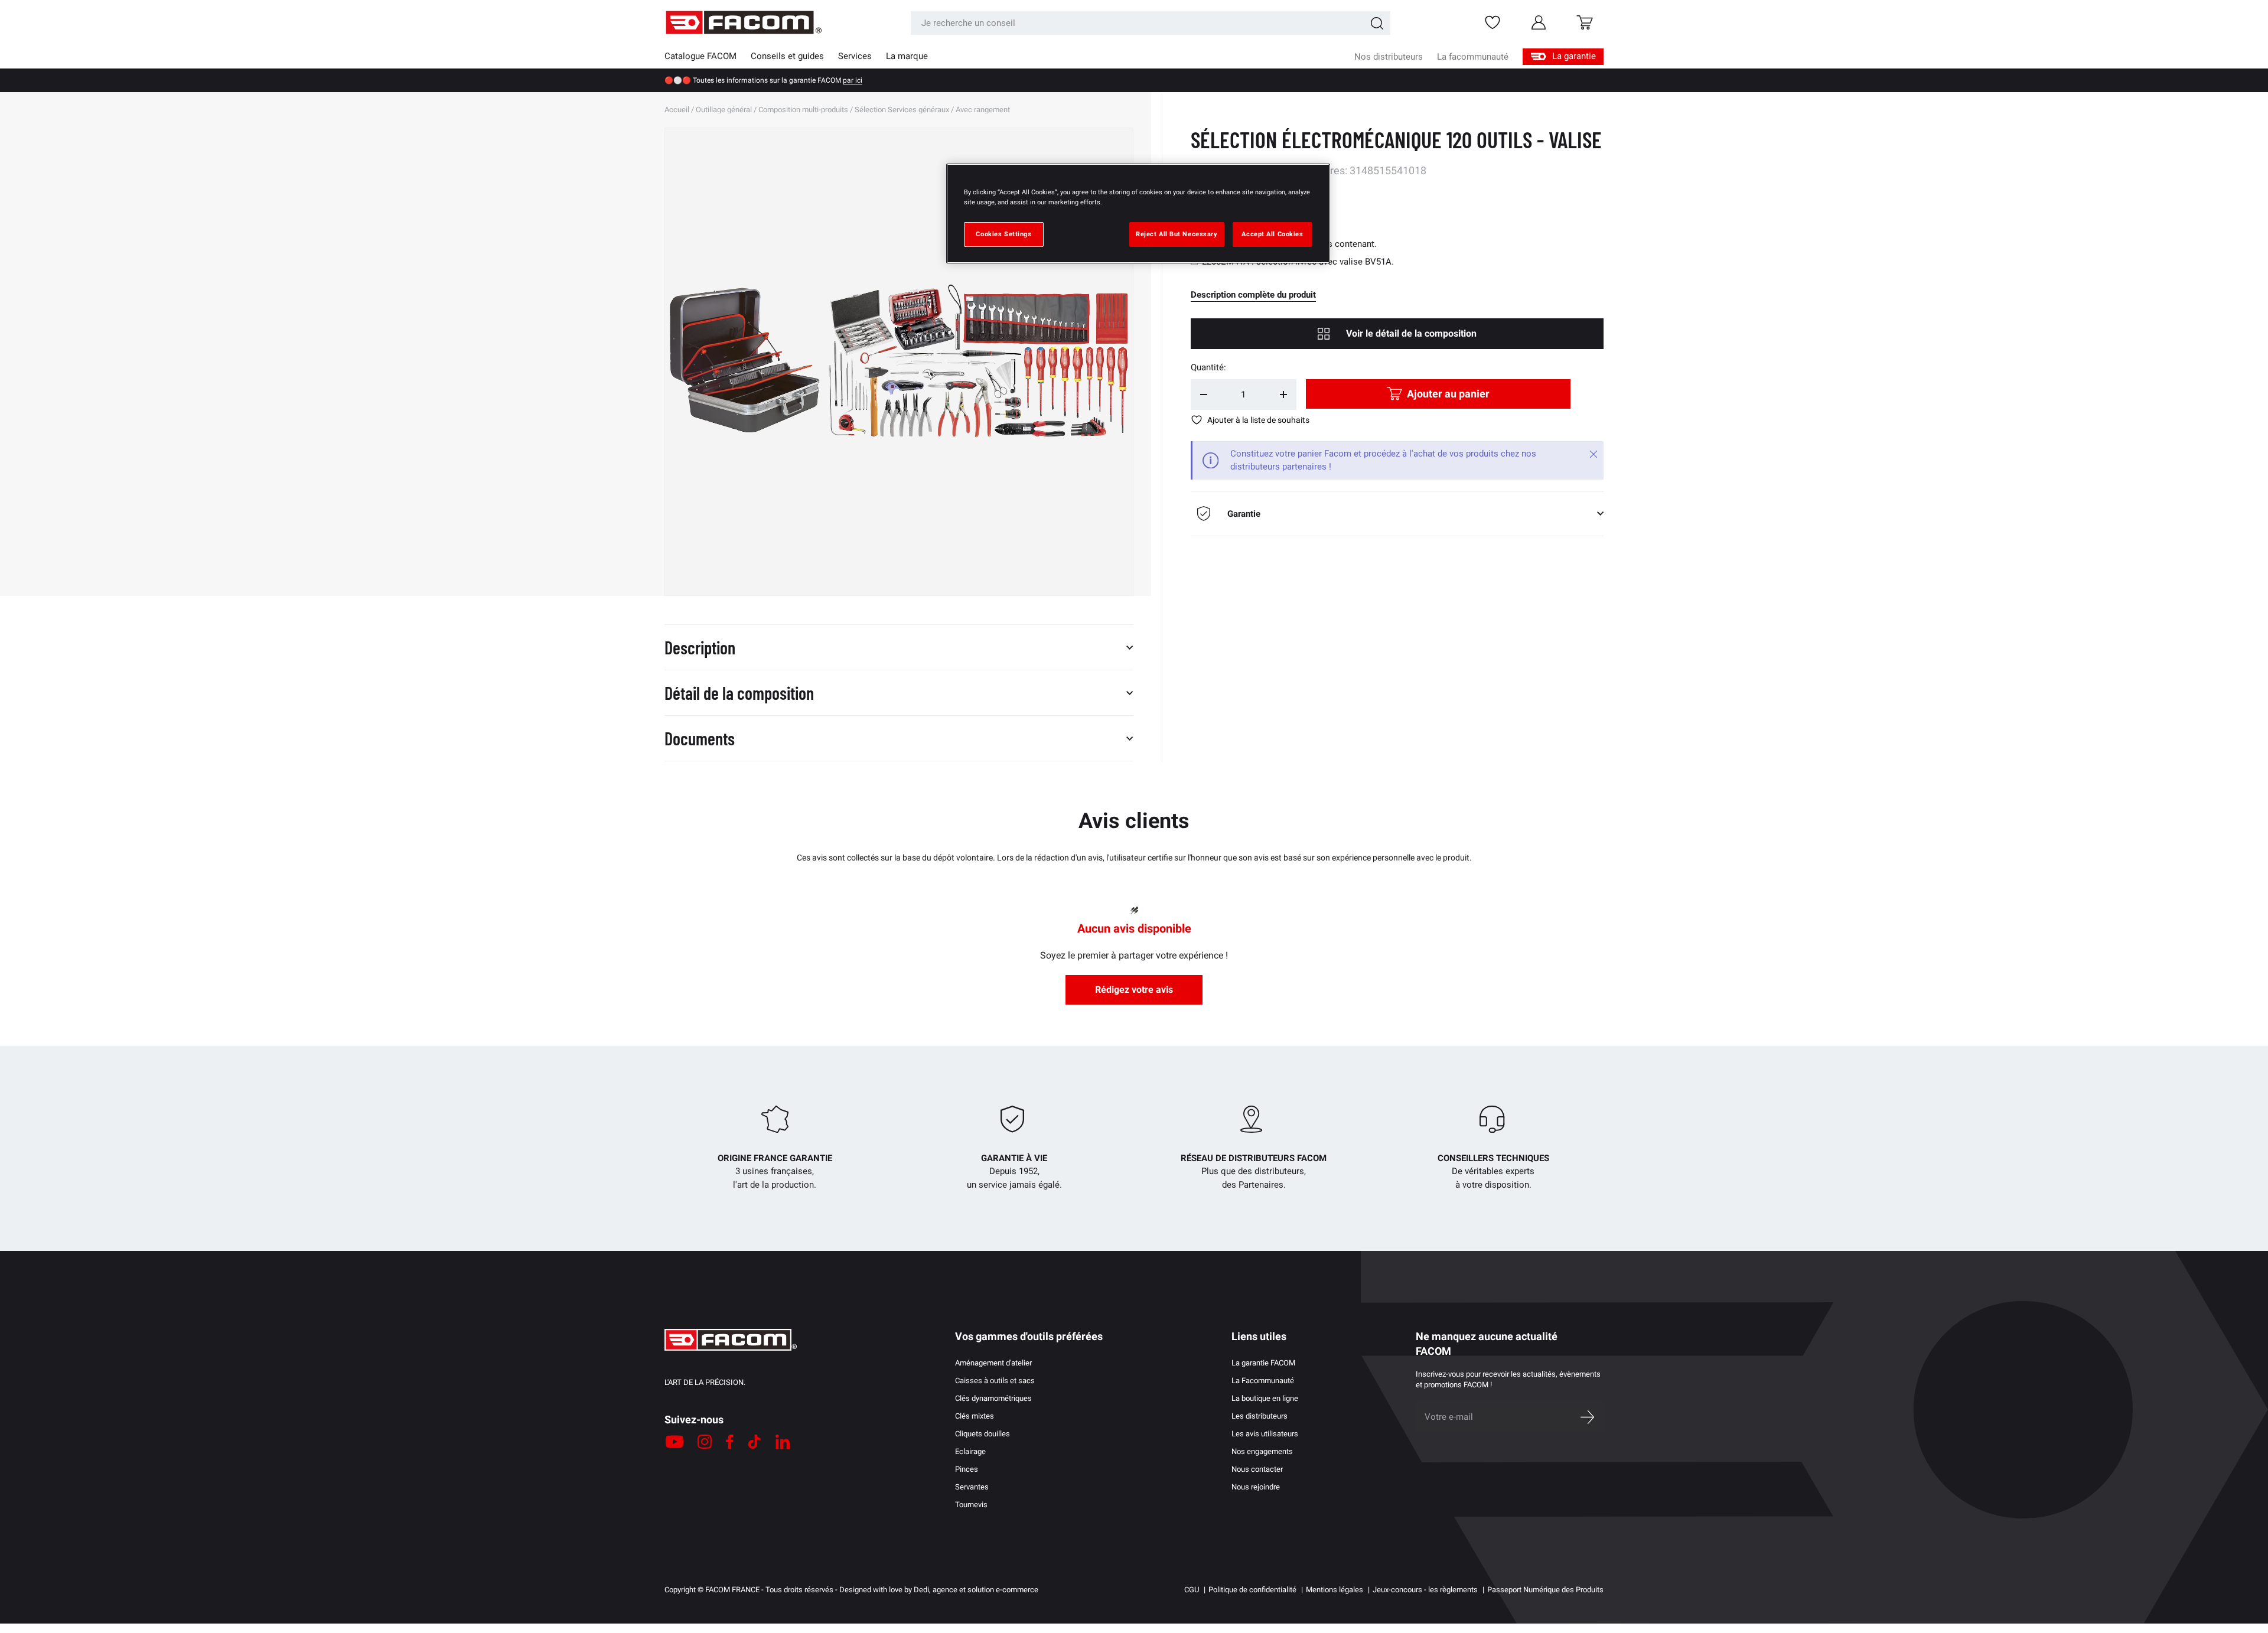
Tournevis (971, 1505)
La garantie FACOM (1263, 1363)
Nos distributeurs (1389, 57)
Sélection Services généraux (902, 110)
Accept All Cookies (1272, 234)
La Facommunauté (1263, 1381)
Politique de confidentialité (1252, 1590)
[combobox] (1151, 23)
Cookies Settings (1003, 234)
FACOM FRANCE (732, 1590)
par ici (853, 80)
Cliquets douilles (983, 1434)
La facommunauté (1473, 57)
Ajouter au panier (1448, 394)
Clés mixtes (975, 1416)
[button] (1585, 22)
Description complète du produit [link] (1253, 295)
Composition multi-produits (803, 110)
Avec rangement (983, 110)
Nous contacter (1257, 1469)
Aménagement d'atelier (993, 1363)
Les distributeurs (1260, 1416)
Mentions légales (1335, 1590)
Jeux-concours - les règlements (1425, 1590)
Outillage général (724, 110)
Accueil (677, 110)
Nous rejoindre (1256, 1487)
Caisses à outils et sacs (995, 1381)
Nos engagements (1262, 1451)
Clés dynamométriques (993, 1398)
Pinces (967, 1469)
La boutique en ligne (1265, 1398)
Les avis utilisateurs (1265, 1434)
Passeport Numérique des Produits (1545, 1590)
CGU (1192, 1590)
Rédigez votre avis (1134, 990)
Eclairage (970, 1451)
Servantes (972, 1487)
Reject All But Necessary (1177, 234)
